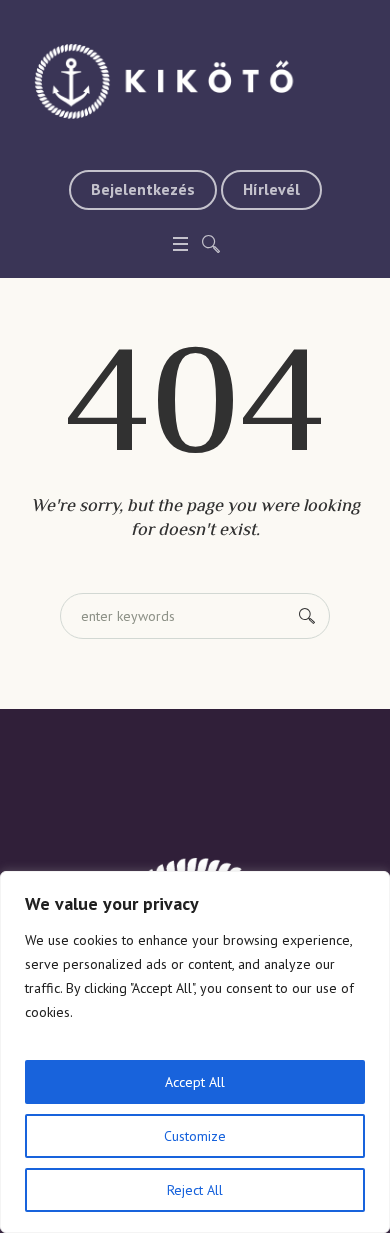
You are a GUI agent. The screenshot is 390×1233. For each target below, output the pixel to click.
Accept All (195, 1082)
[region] (195, 1052)
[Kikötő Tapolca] (195, 80)
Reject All (195, 1190)
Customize (195, 1136)
